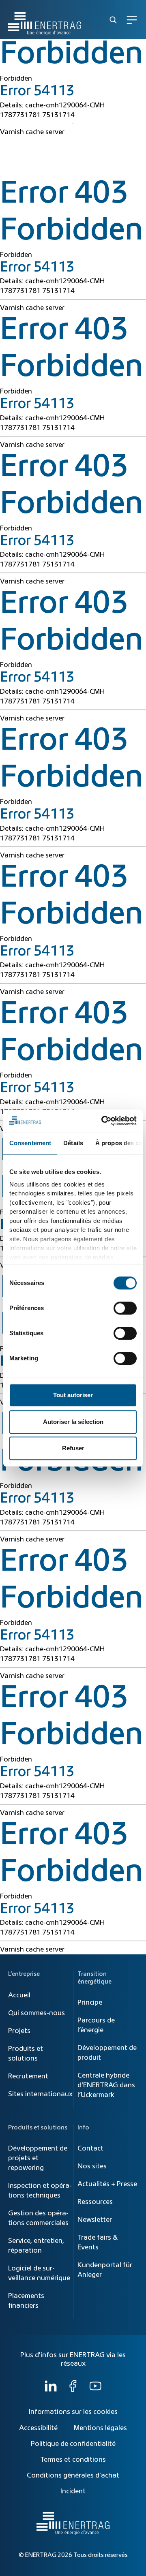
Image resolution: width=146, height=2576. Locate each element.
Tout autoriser (73, 1395)
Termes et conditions (73, 2460)
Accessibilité (38, 2428)
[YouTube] (95, 2390)
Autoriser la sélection (73, 1422)
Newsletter (95, 2220)
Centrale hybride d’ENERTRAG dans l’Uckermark (106, 2085)
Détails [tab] (73, 1143)
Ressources (95, 2202)
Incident (73, 2491)
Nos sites (92, 2166)
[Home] (45, 20)
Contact (90, 2148)
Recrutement (28, 2076)
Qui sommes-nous (36, 2013)
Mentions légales (100, 2428)
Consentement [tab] (30, 1143)
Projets (19, 2031)
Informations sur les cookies (73, 2412)
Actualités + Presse (107, 2184)
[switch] (125, 1308)
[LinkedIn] (51, 2390)
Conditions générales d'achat (73, 2476)
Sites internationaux (40, 2094)
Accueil (19, 1995)
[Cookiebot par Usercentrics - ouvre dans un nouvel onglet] (103, 1121)
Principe (90, 2003)
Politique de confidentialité (73, 2444)
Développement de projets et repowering (38, 2158)
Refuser (73, 1448)
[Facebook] (73, 2390)
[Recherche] (113, 20)
